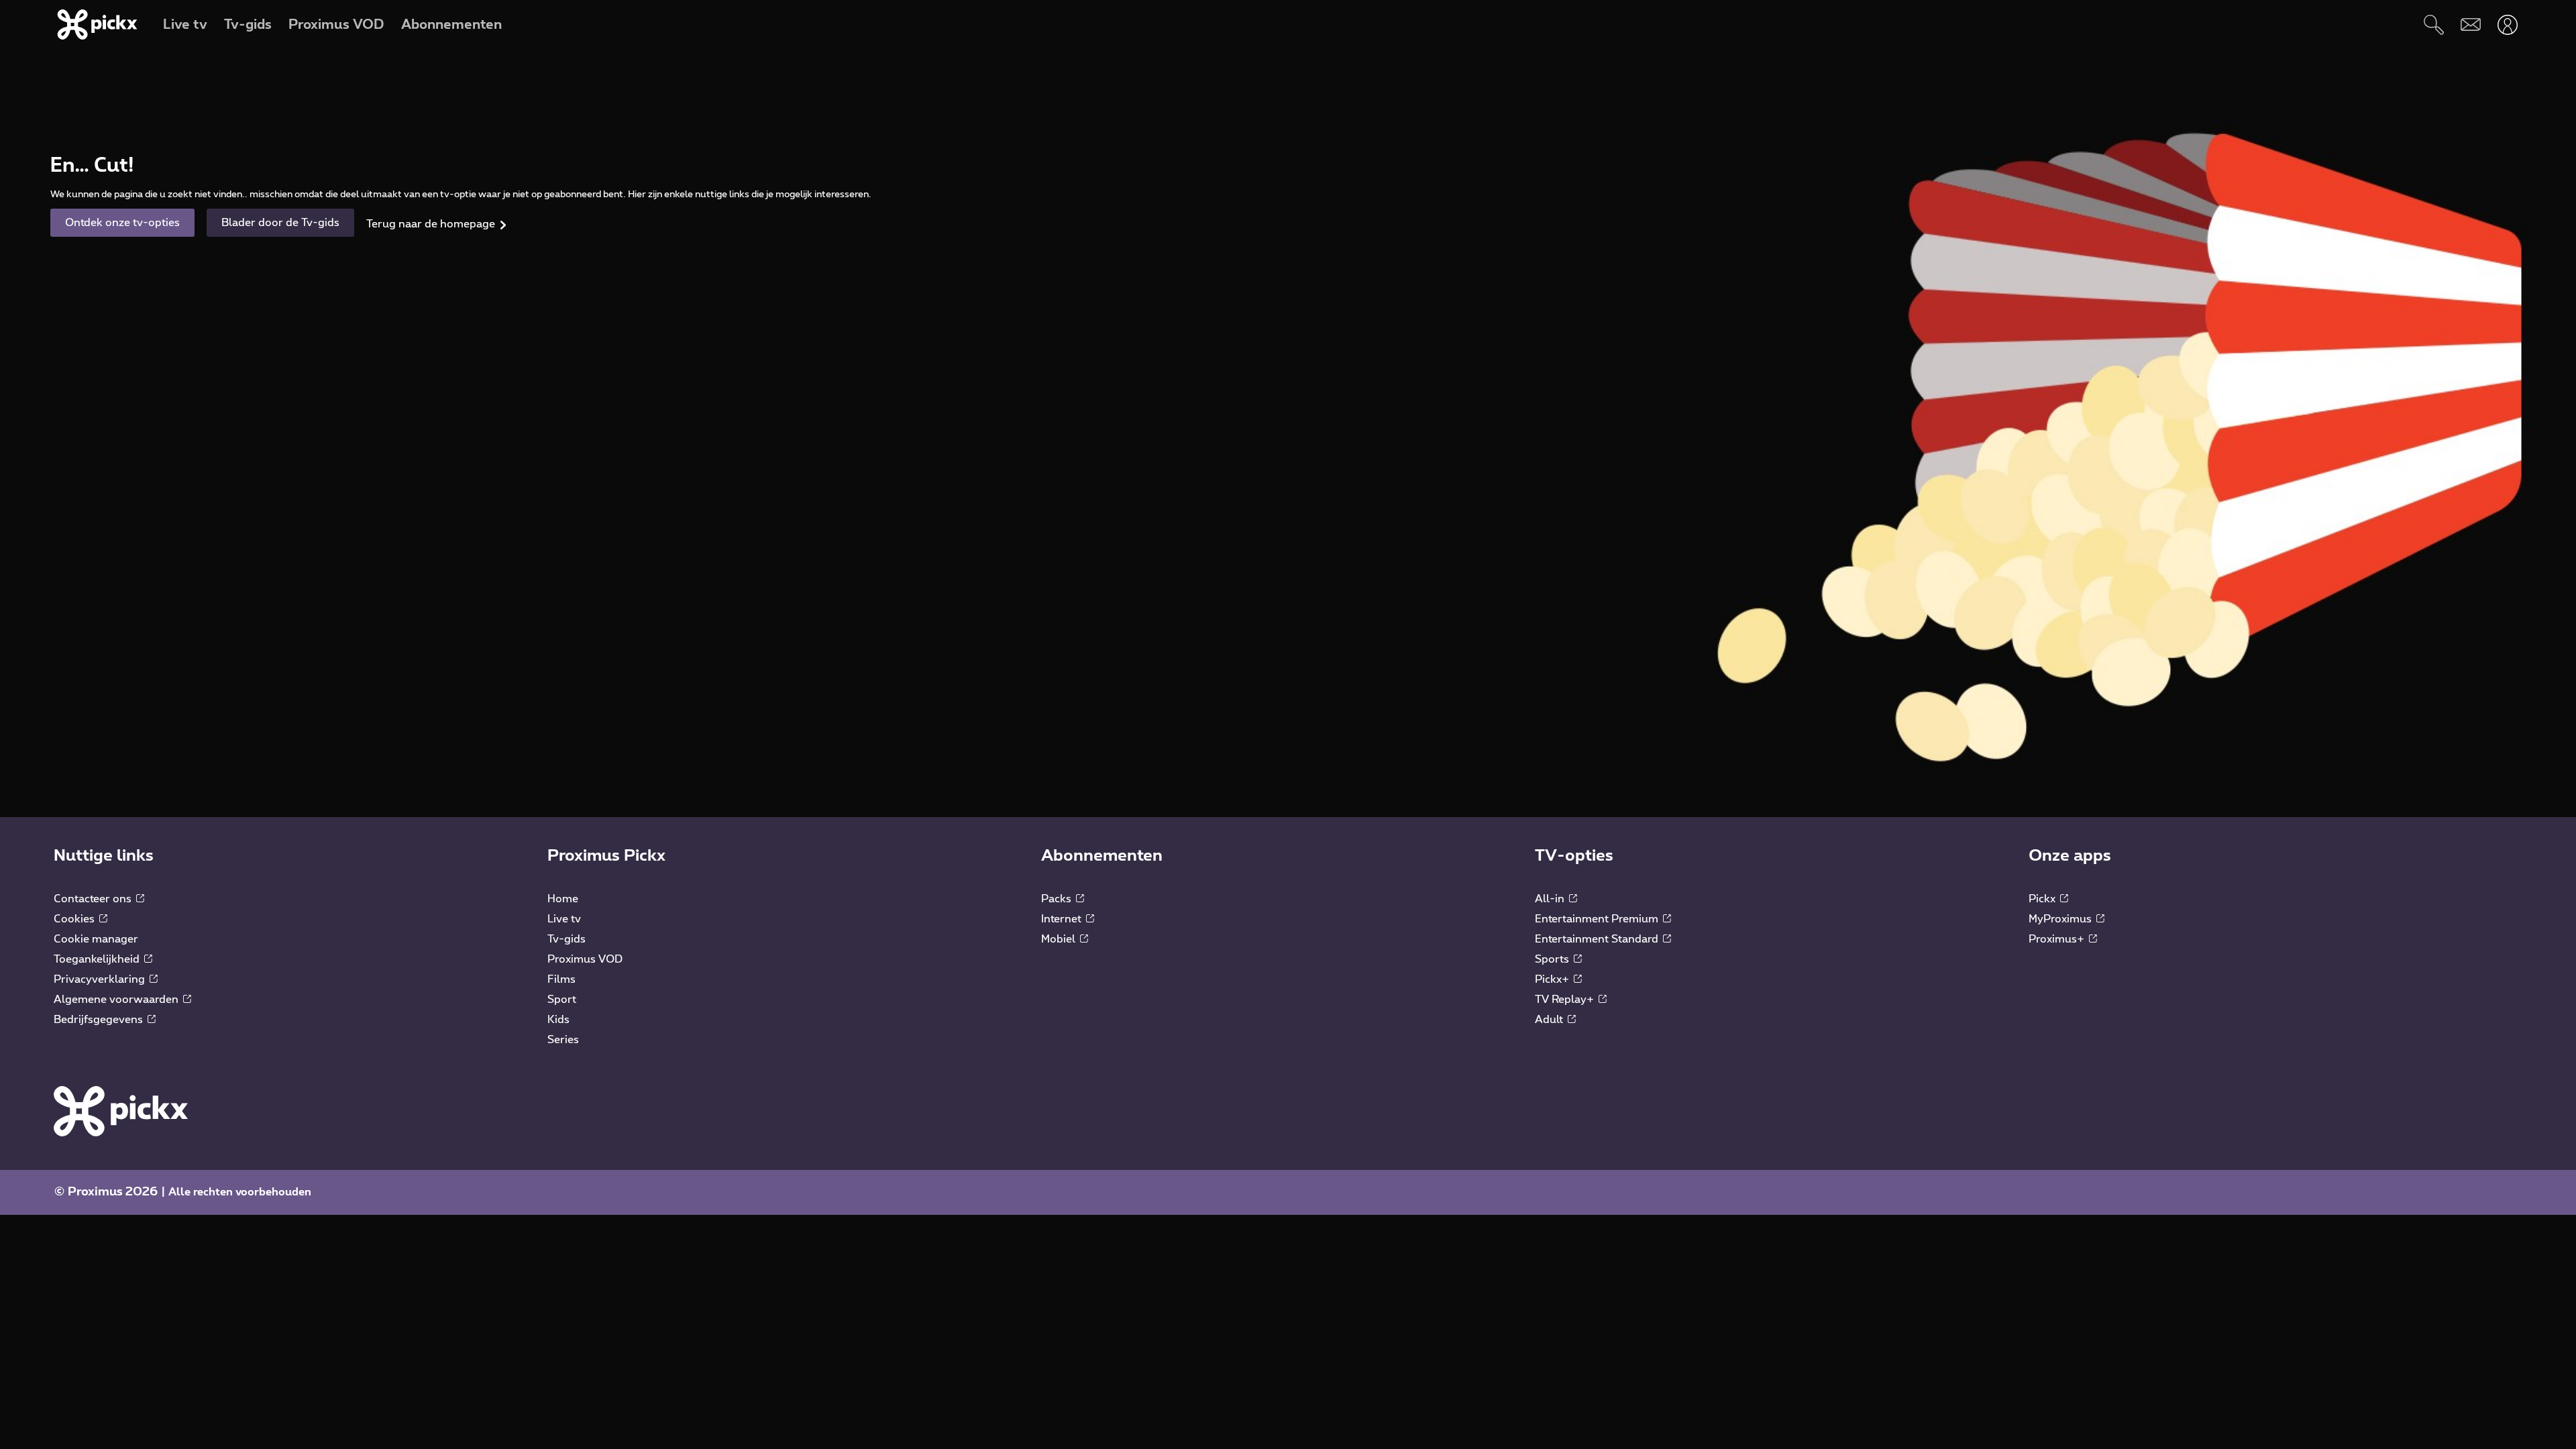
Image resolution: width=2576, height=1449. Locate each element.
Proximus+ (2058, 939)
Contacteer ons (94, 899)
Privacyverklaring (101, 979)
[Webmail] (2470, 24)
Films (561, 979)
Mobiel (1060, 939)
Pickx (2043, 899)
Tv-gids (567, 939)
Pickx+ (1553, 979)
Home (563, 899)
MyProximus (2061, 919)
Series (563, 1040)
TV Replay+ (1566, 1000)
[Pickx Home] (121, 1110)
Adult (1550, 1020)
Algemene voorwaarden (117, 1000)
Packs (1058, 899)
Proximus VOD (585, 959)
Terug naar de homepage (431, 224)
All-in (1551, 899)
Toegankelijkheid (98, 959)
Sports (1553, 959)
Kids (558, 1020)
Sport (562, 1000)
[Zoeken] (2433, 24)
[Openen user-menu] (2507, 24)
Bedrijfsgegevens (100, 1020)
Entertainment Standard (1598, 939)
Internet (1063, 919)
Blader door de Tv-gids (280, 223)
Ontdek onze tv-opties (122, 223)
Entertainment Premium (1598, 919)
